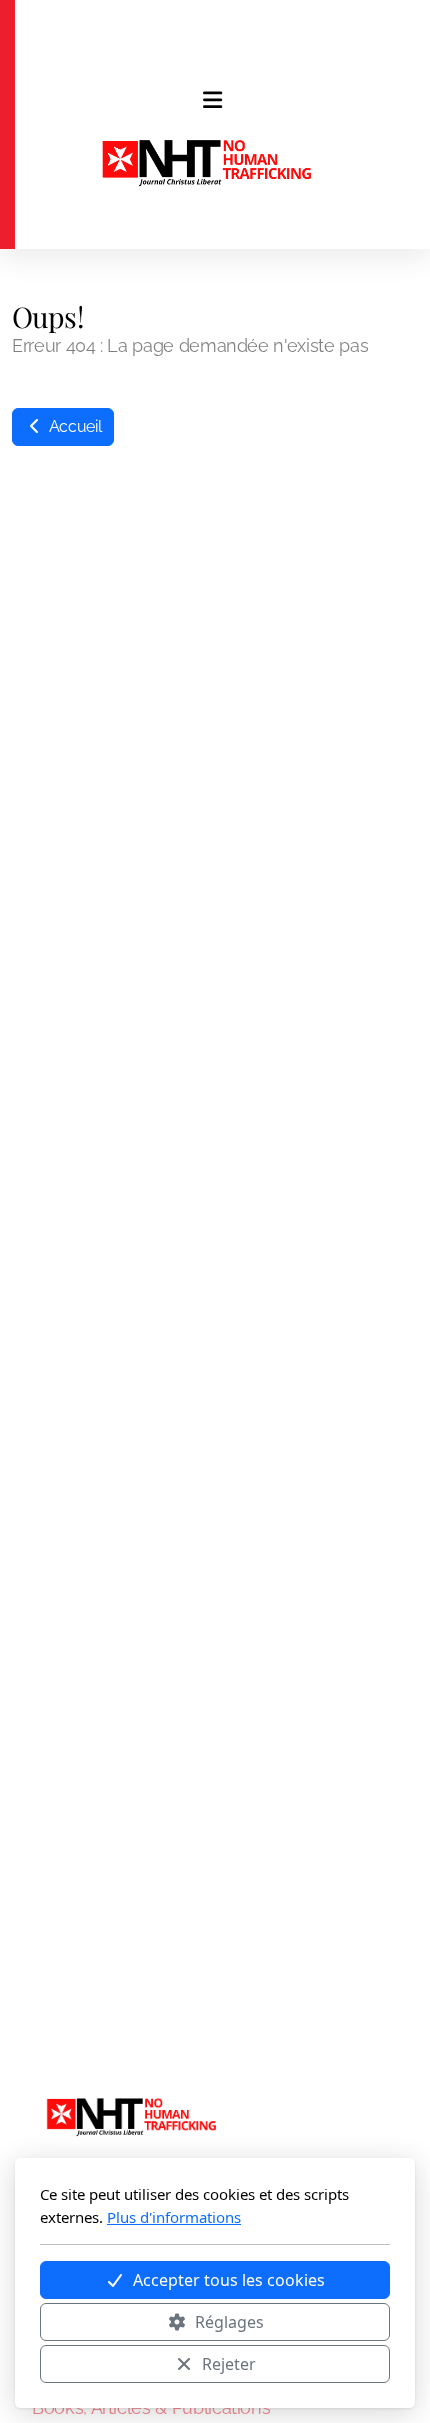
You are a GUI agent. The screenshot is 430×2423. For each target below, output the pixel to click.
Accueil (73, 426)
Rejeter (229, 2364)
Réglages (229, 2322)
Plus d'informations (174, 2217)
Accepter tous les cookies (229, 2280)
